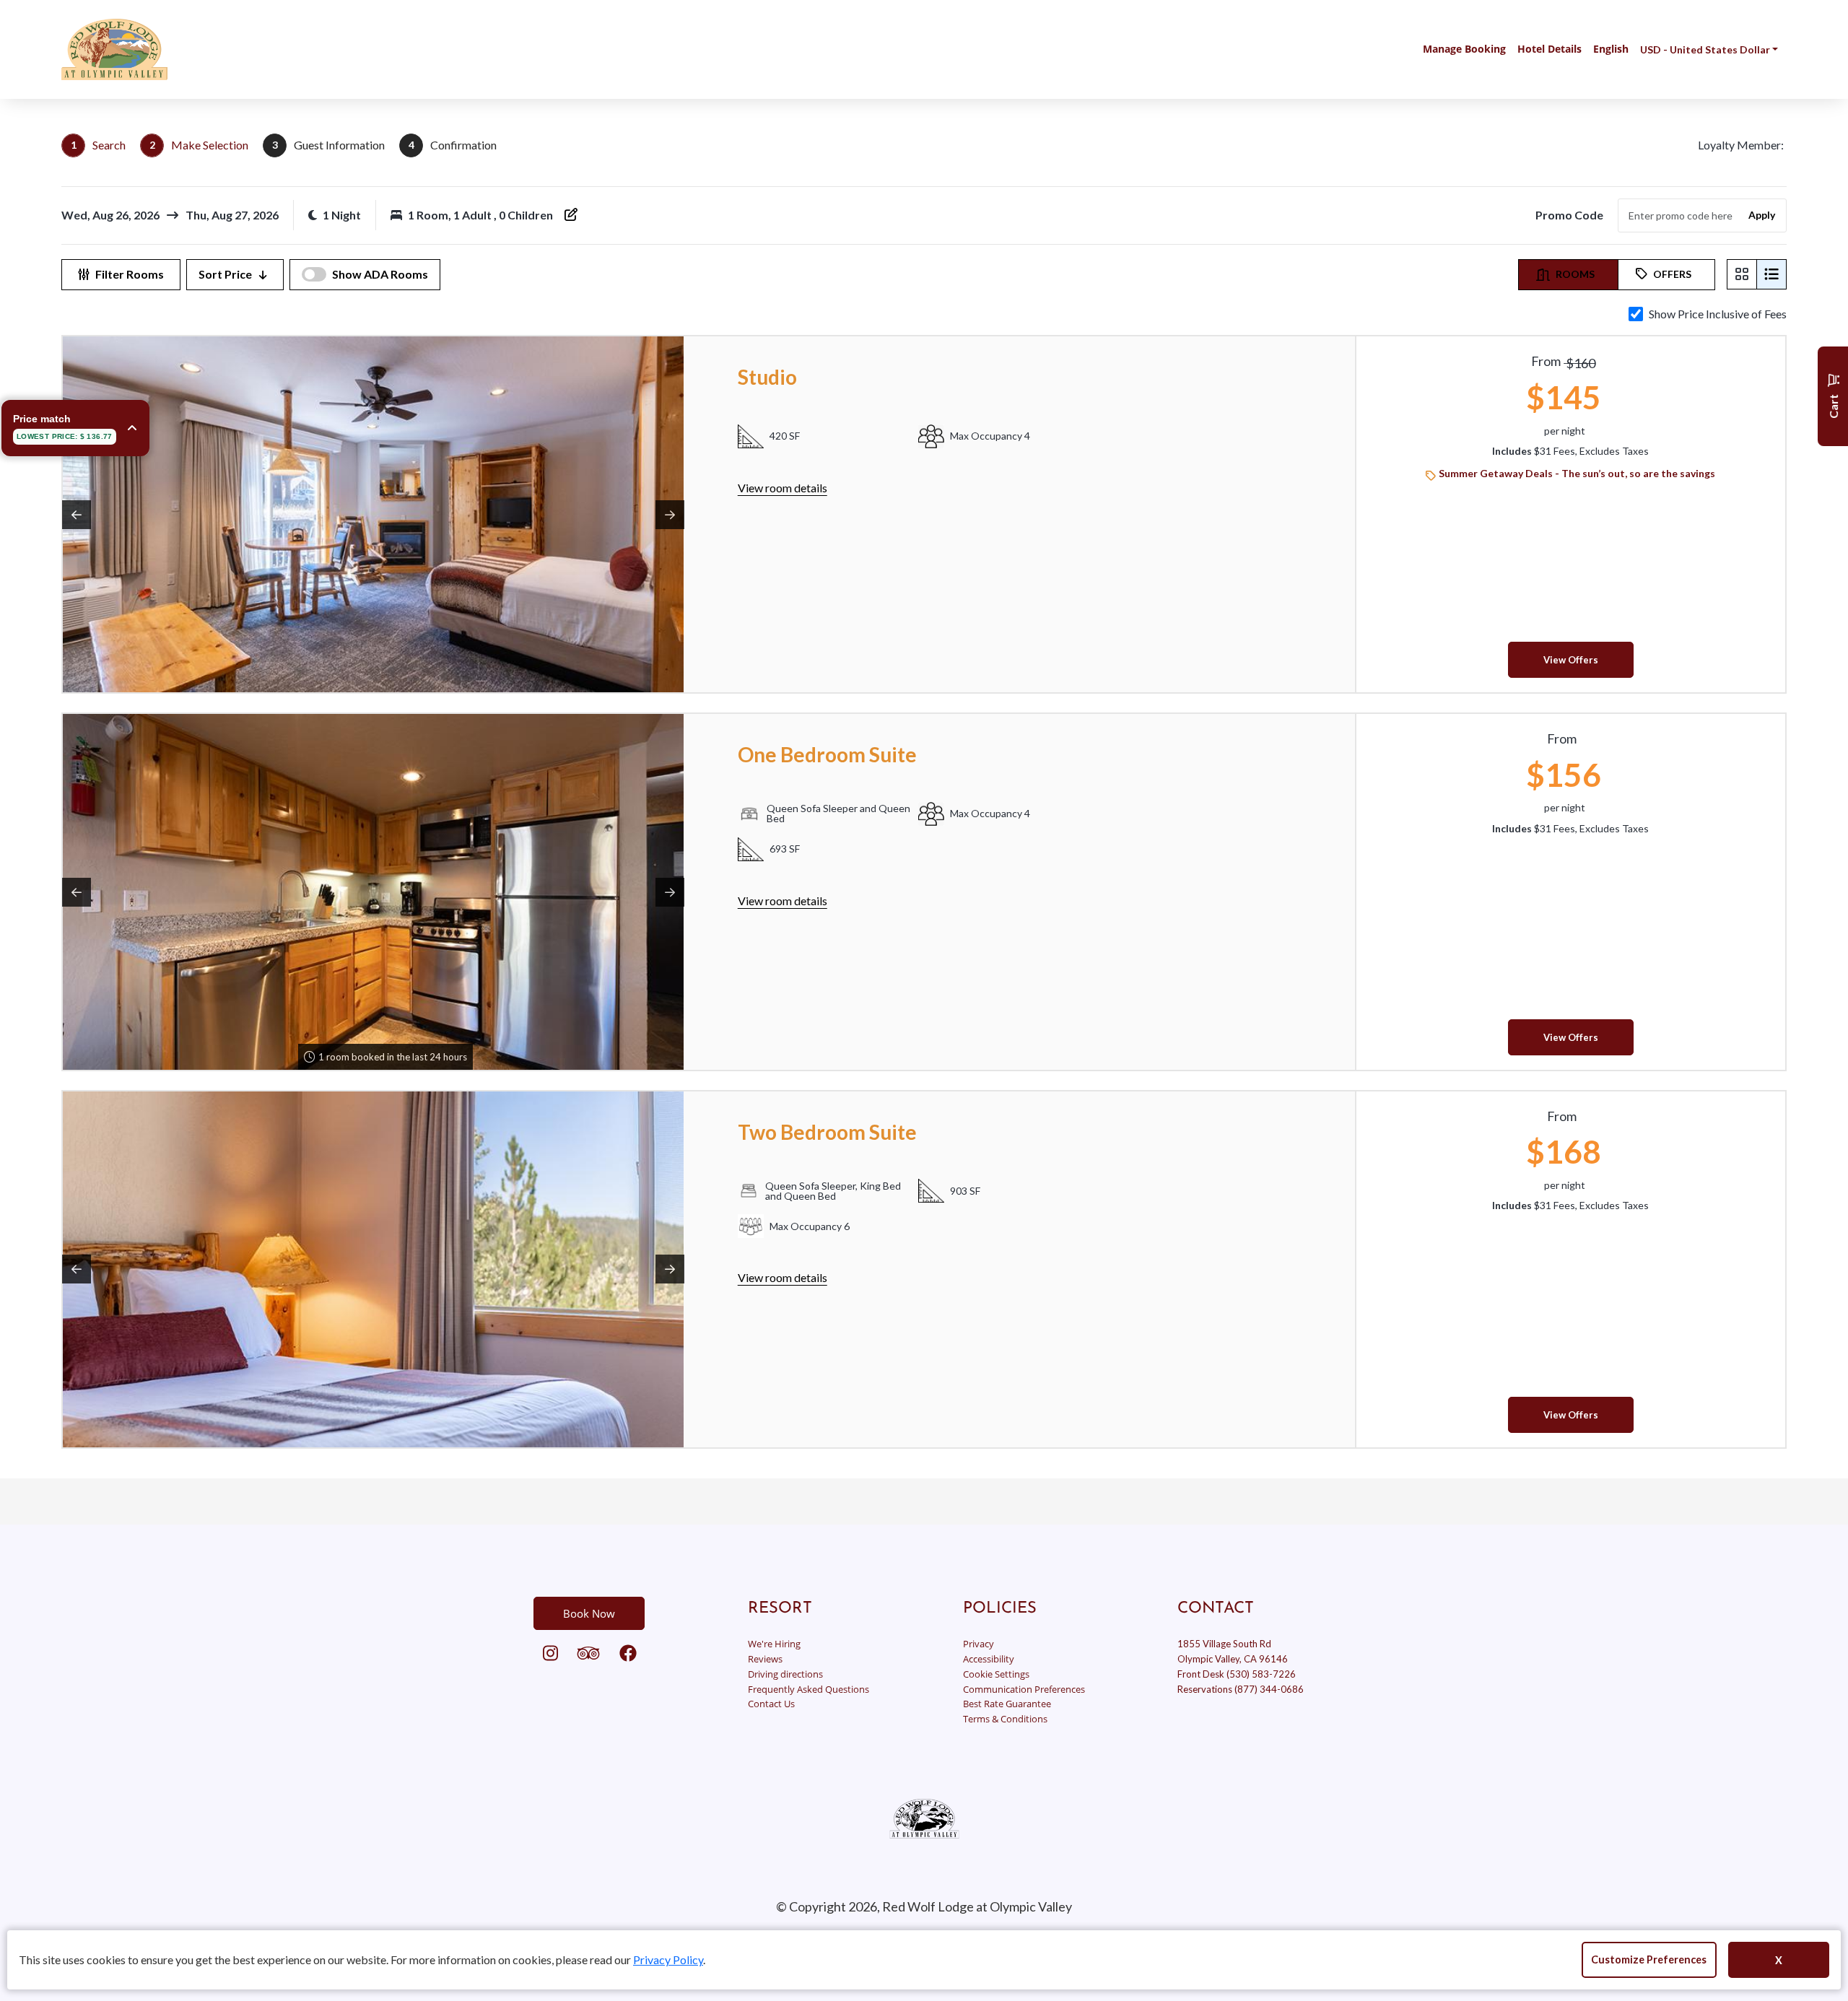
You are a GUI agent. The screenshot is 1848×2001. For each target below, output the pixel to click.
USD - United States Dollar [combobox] (1705, 49)
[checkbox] (1636, 314)
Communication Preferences (1024, 1689)
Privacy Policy (668, 1959)
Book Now (589, 1613)
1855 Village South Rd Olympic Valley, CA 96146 (1233, 1651)
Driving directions (785, 1674)
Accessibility (989, 1659)
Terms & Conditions (1005, 1719)
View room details (783, 488)
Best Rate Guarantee (1007, 1704)
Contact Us (771, 1704)
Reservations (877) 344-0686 (1241, 1689)
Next (670, 515)
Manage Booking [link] (1464, 49)
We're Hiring (774, 1644)
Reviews (765, 1659)
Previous (77, 515)
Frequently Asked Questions (808, 1689)
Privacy (979, 1644)
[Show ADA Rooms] (314, 274)
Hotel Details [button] (1550, 49)
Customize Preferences (1649, 1959)
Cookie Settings (996, 1674)
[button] (114, 49)
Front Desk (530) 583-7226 (1237, 1674)
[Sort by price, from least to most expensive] (263, 275)
